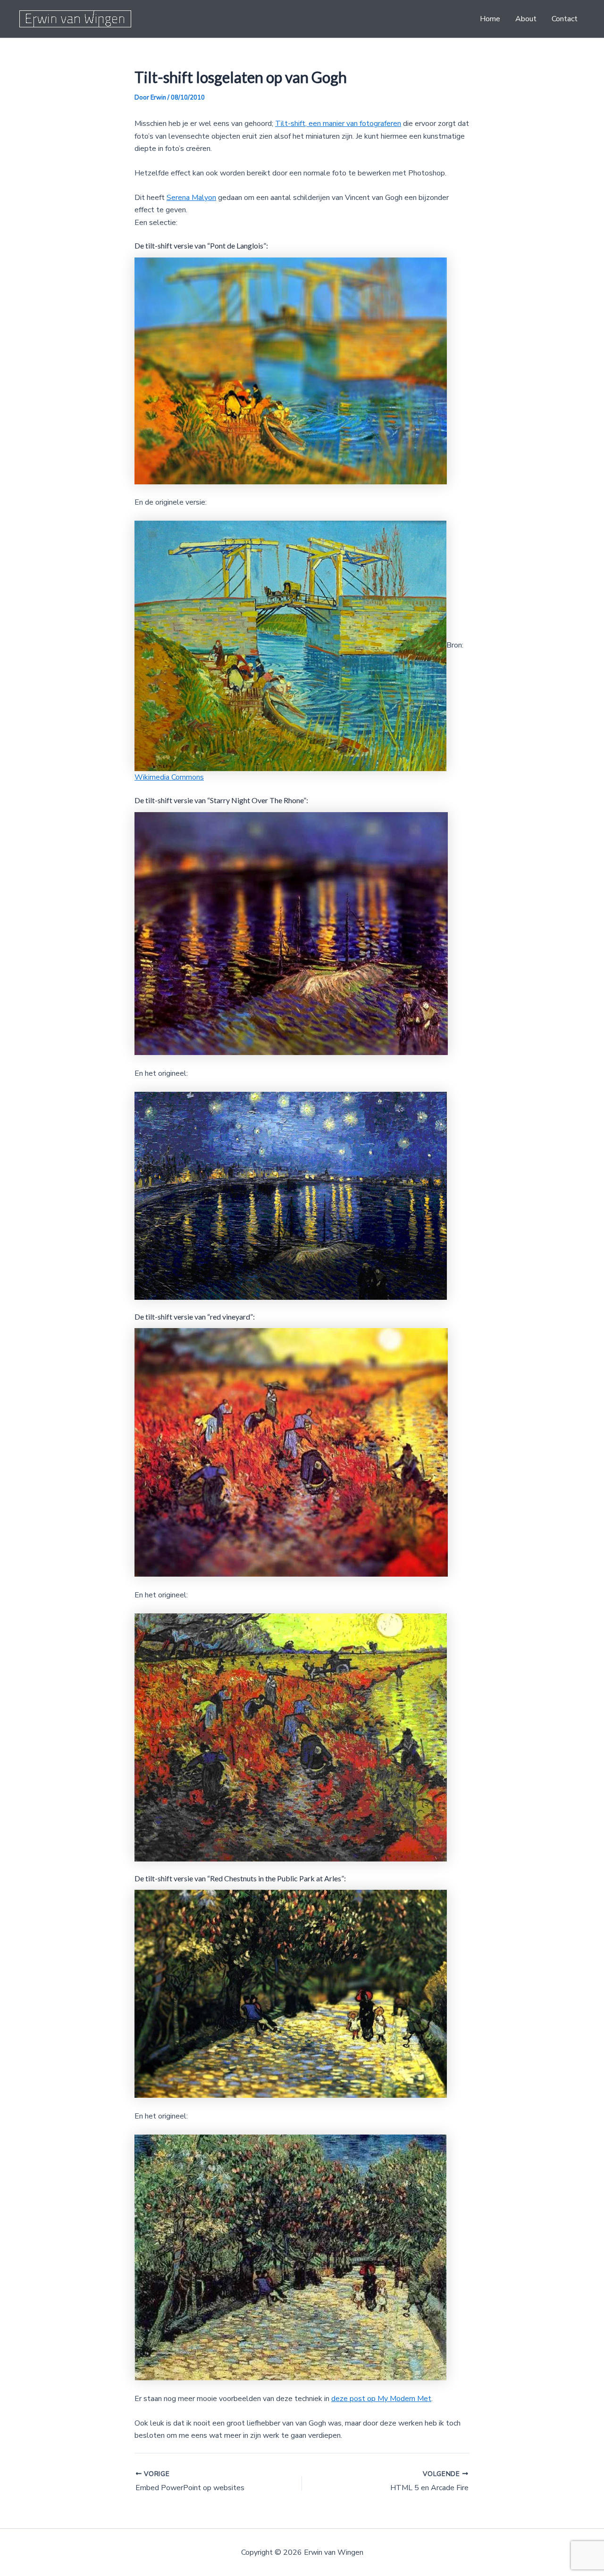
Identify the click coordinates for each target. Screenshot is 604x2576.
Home (490, 19)
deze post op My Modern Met (381, 2399)
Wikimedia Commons (169, 777)
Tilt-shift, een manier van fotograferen (338, 124)
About (526, 19)
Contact (565, 19)
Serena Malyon (191, 198)
